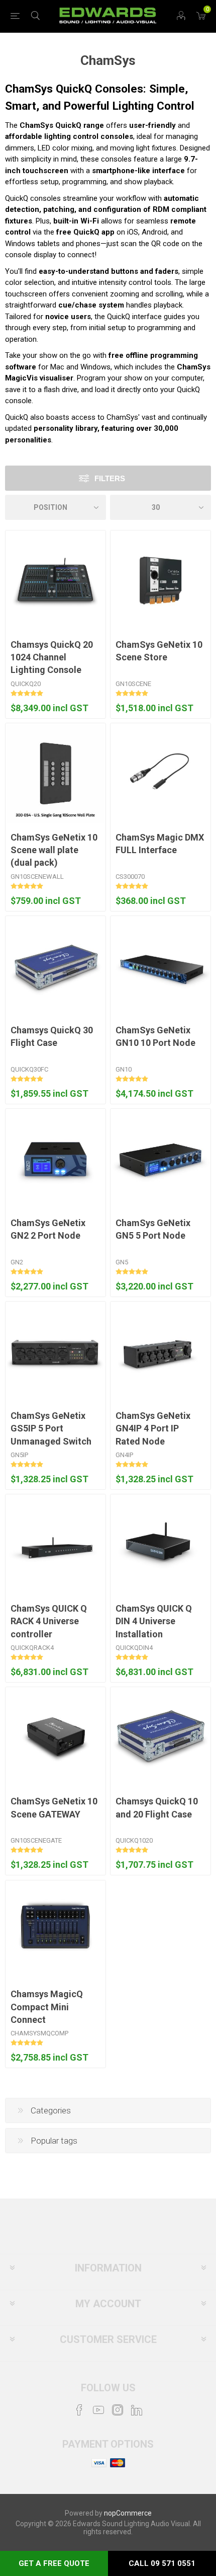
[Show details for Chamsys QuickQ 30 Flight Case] (56, 966)
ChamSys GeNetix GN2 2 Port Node (48, 1229)
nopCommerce (128, 2513)
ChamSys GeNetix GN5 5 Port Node (153, 1229)
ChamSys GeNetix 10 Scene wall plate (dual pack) (54, 850)
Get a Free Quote (54, 2563)
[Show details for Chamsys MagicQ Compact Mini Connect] (56, 1930)
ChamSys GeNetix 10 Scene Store (159, 651)
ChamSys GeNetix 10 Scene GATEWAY (54, 1807)
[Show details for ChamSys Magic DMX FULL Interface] (160, 773)
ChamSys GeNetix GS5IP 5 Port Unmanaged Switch (51, 1428)
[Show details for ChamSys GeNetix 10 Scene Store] (160, 581)
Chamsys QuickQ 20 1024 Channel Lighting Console (52, 657)
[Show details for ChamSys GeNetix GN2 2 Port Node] (56, 1159)
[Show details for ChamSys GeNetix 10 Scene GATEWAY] (56, 1737)
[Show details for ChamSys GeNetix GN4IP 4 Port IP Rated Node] (160, 1352)
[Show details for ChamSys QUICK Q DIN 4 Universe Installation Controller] (160, 1544)
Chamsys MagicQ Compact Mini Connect (47, 2006)
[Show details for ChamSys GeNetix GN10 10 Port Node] (160, 966)
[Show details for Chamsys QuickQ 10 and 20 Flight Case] (160, 1737)
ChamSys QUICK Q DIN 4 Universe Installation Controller (154, 1627)
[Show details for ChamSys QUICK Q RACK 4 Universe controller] (56, 1544)
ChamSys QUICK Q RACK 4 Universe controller (49, 1621)
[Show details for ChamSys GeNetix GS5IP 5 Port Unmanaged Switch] (56, 1352)
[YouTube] (98, 2410)
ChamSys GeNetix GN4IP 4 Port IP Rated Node (153, 1428)
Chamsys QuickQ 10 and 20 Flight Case (157, 1807)
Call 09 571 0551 (162, 2563)
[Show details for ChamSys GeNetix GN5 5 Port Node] (160, 1159)
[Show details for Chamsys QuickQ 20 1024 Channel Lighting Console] (56, 581)
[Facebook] (79, 2410)
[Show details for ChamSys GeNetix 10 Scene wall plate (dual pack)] (56, 773)
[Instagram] (118, 2410)
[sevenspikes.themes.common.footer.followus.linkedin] (137, 2410)
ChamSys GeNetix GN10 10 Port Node (155, 1036)
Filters (110, 478)
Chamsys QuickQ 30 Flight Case (52, 1036)
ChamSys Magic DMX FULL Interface (160, 844)
